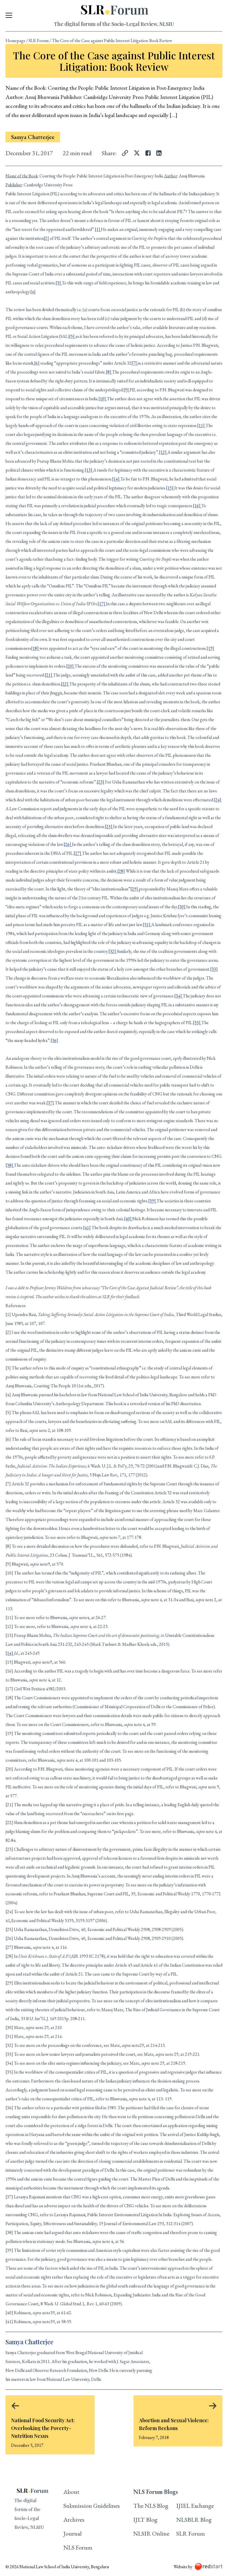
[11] (201, 425)
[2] (46, 238)
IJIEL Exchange (195, 2506)
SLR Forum (39, 41)
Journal (73, 2534)
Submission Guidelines (92, 2506)
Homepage (15, 41)
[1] (98, 229)
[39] (152, 1201)
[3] (59, 283)
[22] (65, 684)
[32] (113, 951)
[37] (50, 1103)
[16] (197, 506)
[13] (89, 470)
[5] (72, 336)
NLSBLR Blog (194, 2520)
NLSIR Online (151, 2534)
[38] (10, 1165)
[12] (163, 452)
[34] (179, 996)
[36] (54, 1040)
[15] (170, 488)
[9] (127, 390)
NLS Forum (78, 2547)
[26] (68, 844)
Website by (183, 2567)
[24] (218, 800)
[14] (116, 479)
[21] (49, 675)
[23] (101, 782)
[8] (109, 372)
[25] (109, 826)
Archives (74, 2520)
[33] (214, 969)
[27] (78, 853)
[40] (128, 1219)
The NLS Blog (151, 2506)
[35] (197, 1023)
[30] (182, 907)
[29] (135, 889)
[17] (102, 604)
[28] (121, 871)
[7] (135, 363)
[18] (35, 648)
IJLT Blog (145, 2520)
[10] (103, 399)
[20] (70, 666)
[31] (147, 925)
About (71, 2492)
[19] (210, 648)
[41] (87, 1228)
